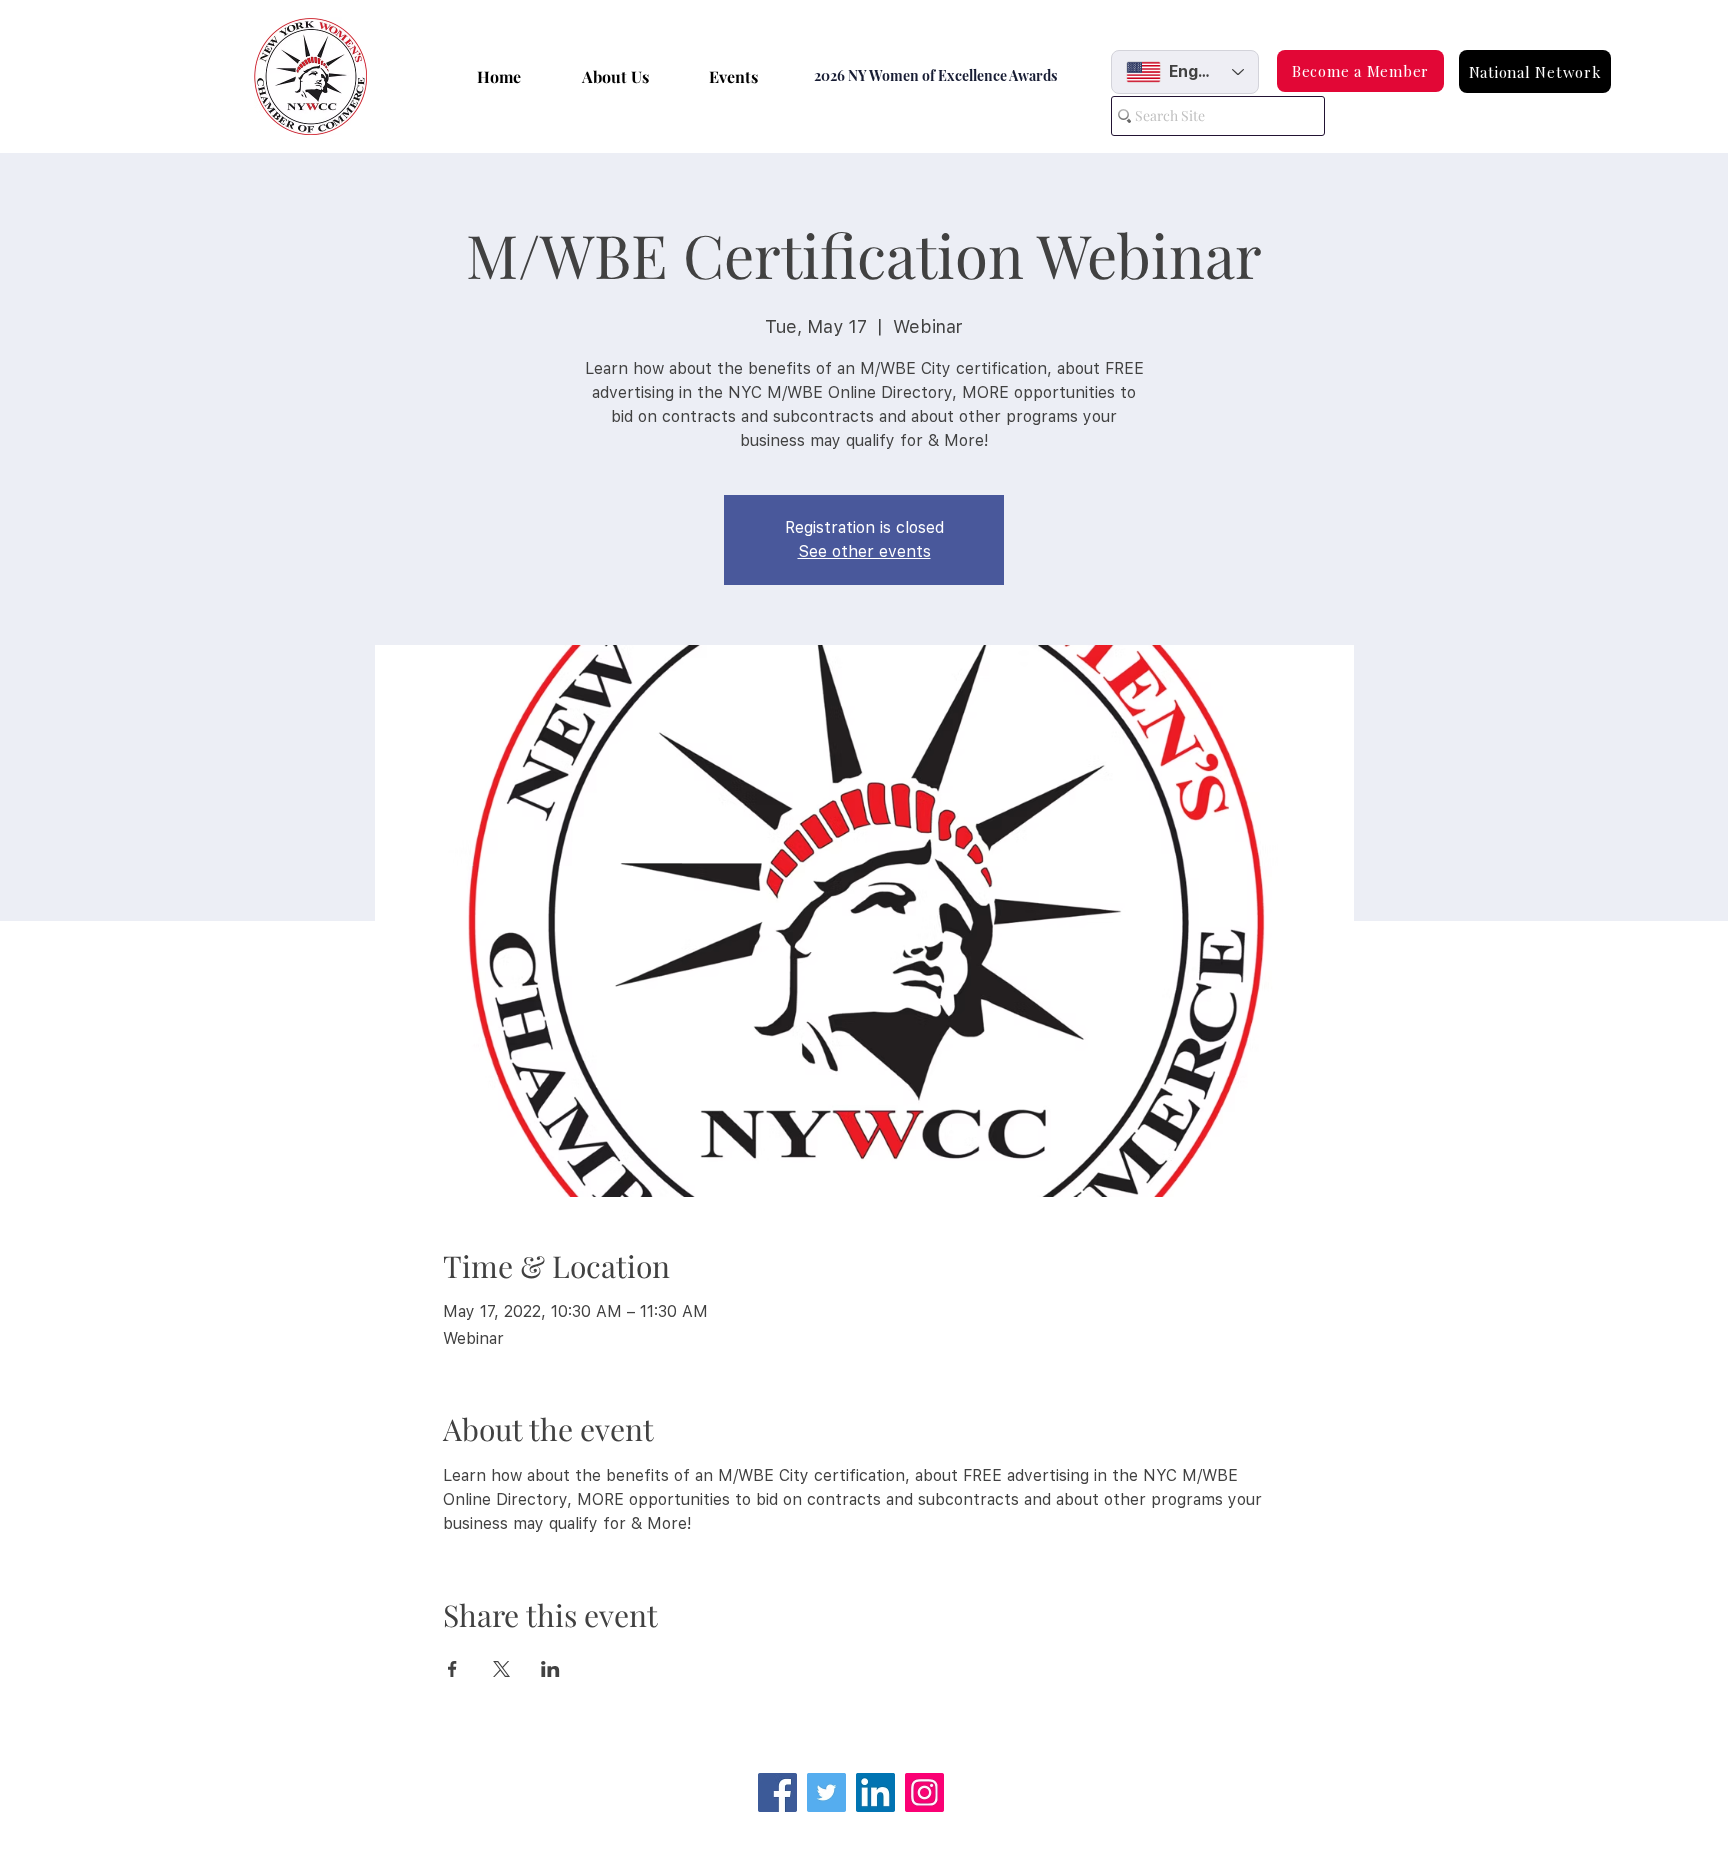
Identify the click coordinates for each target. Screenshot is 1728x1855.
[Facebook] (777, 1792)
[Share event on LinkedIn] (550, 1669)
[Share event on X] (501, 1669)
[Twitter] (826, 1792)
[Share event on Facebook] (452, 1669)
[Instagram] (924, 1792)
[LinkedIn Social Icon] (875, 1792)
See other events (864, 551)
